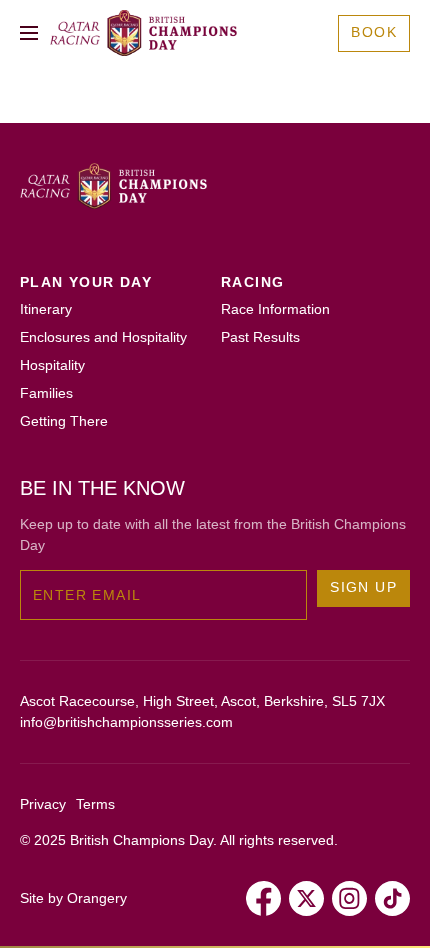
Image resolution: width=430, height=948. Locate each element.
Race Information (275, 309)
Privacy (43, 804)
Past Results (260, 337)
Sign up (363, 587)
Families (46, 393)
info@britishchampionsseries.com (126, 722)
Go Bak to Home (104, 119)
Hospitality (52, 365)
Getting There (64, 421)
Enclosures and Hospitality (103, 337)
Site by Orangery (73, 898)
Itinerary (46, 309)
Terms (95, 804)
